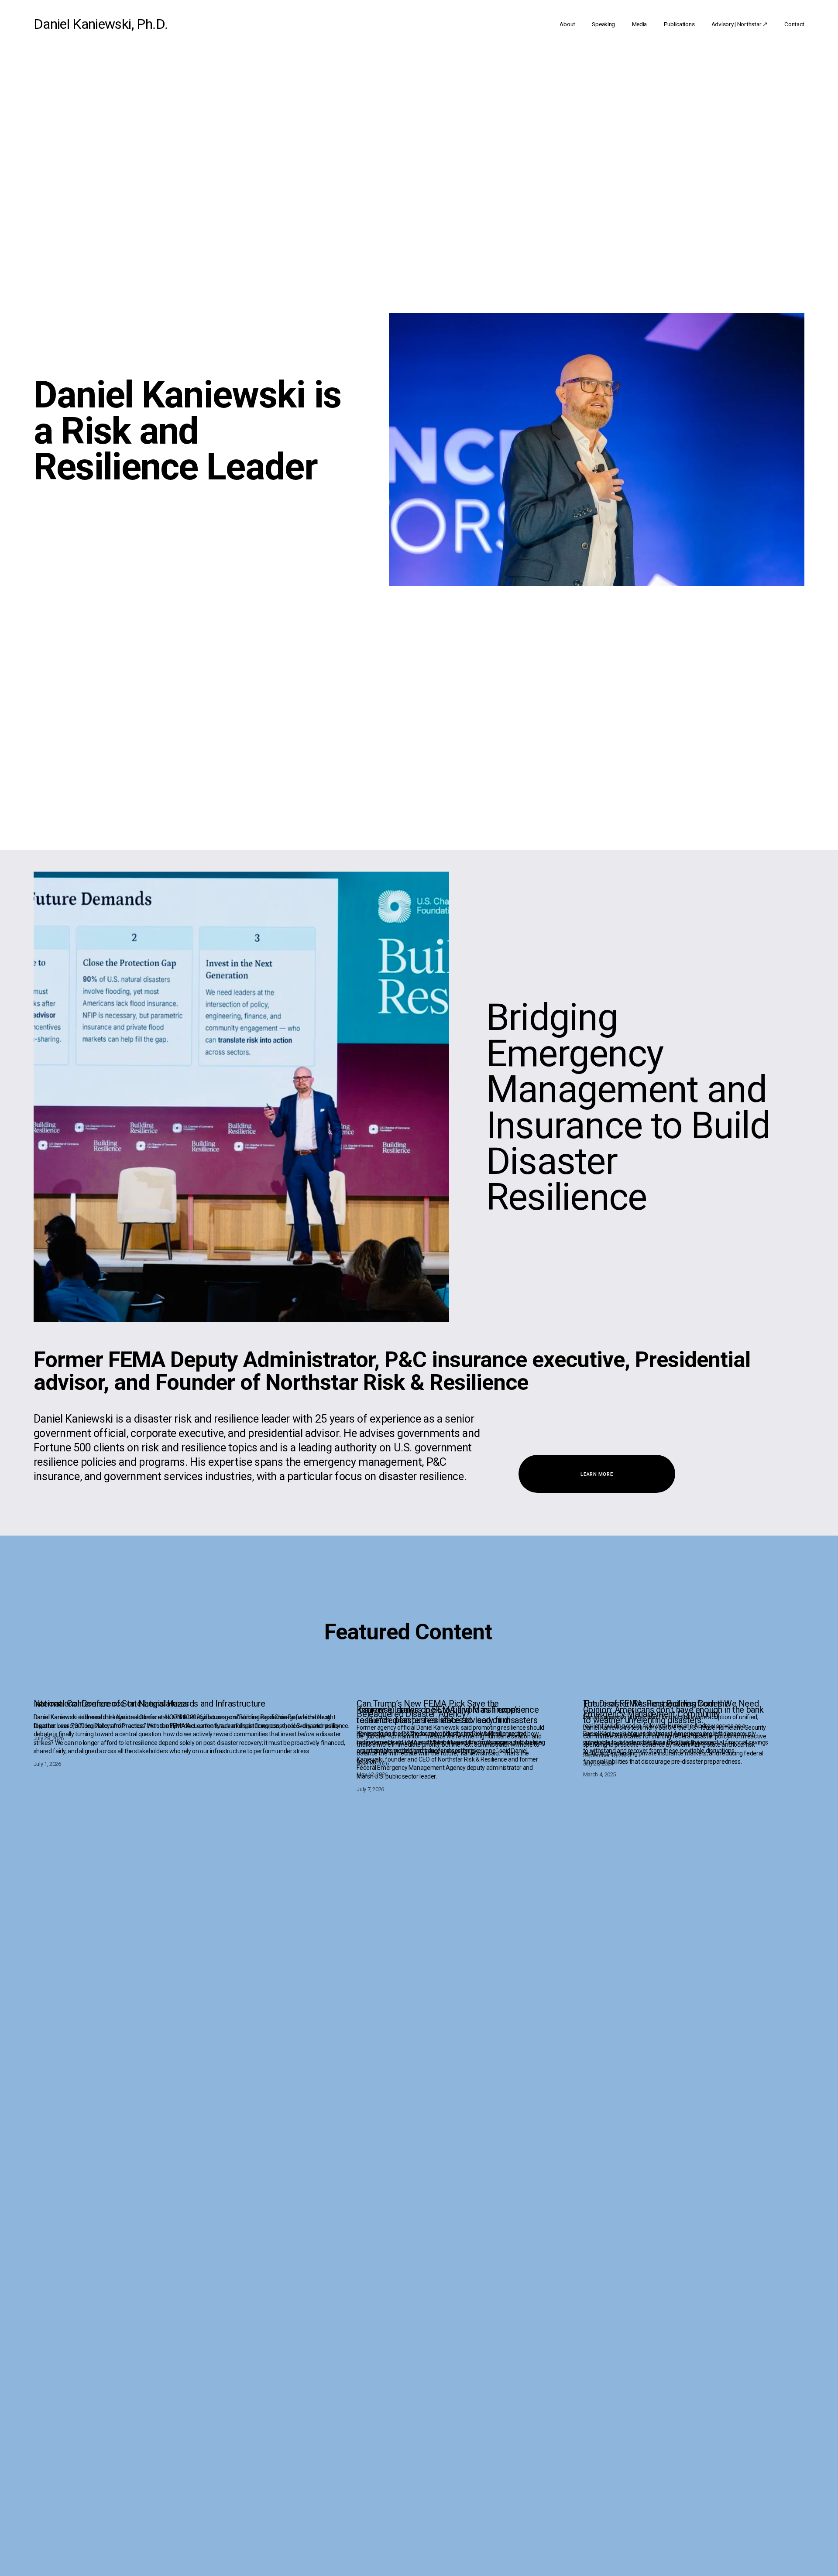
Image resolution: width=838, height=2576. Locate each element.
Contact (794, 24)
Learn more (597, 1474)
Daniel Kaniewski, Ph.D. (101, 24)
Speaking (603, 24)
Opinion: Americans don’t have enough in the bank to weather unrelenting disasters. (673, 1715)
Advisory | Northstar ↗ (740, 24)
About (567, 24)
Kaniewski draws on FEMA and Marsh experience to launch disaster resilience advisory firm (448, 1715)
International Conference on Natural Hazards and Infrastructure (149, 1704)
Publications (679, 24)
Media (640, 24)
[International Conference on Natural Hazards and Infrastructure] (193, 1688)
